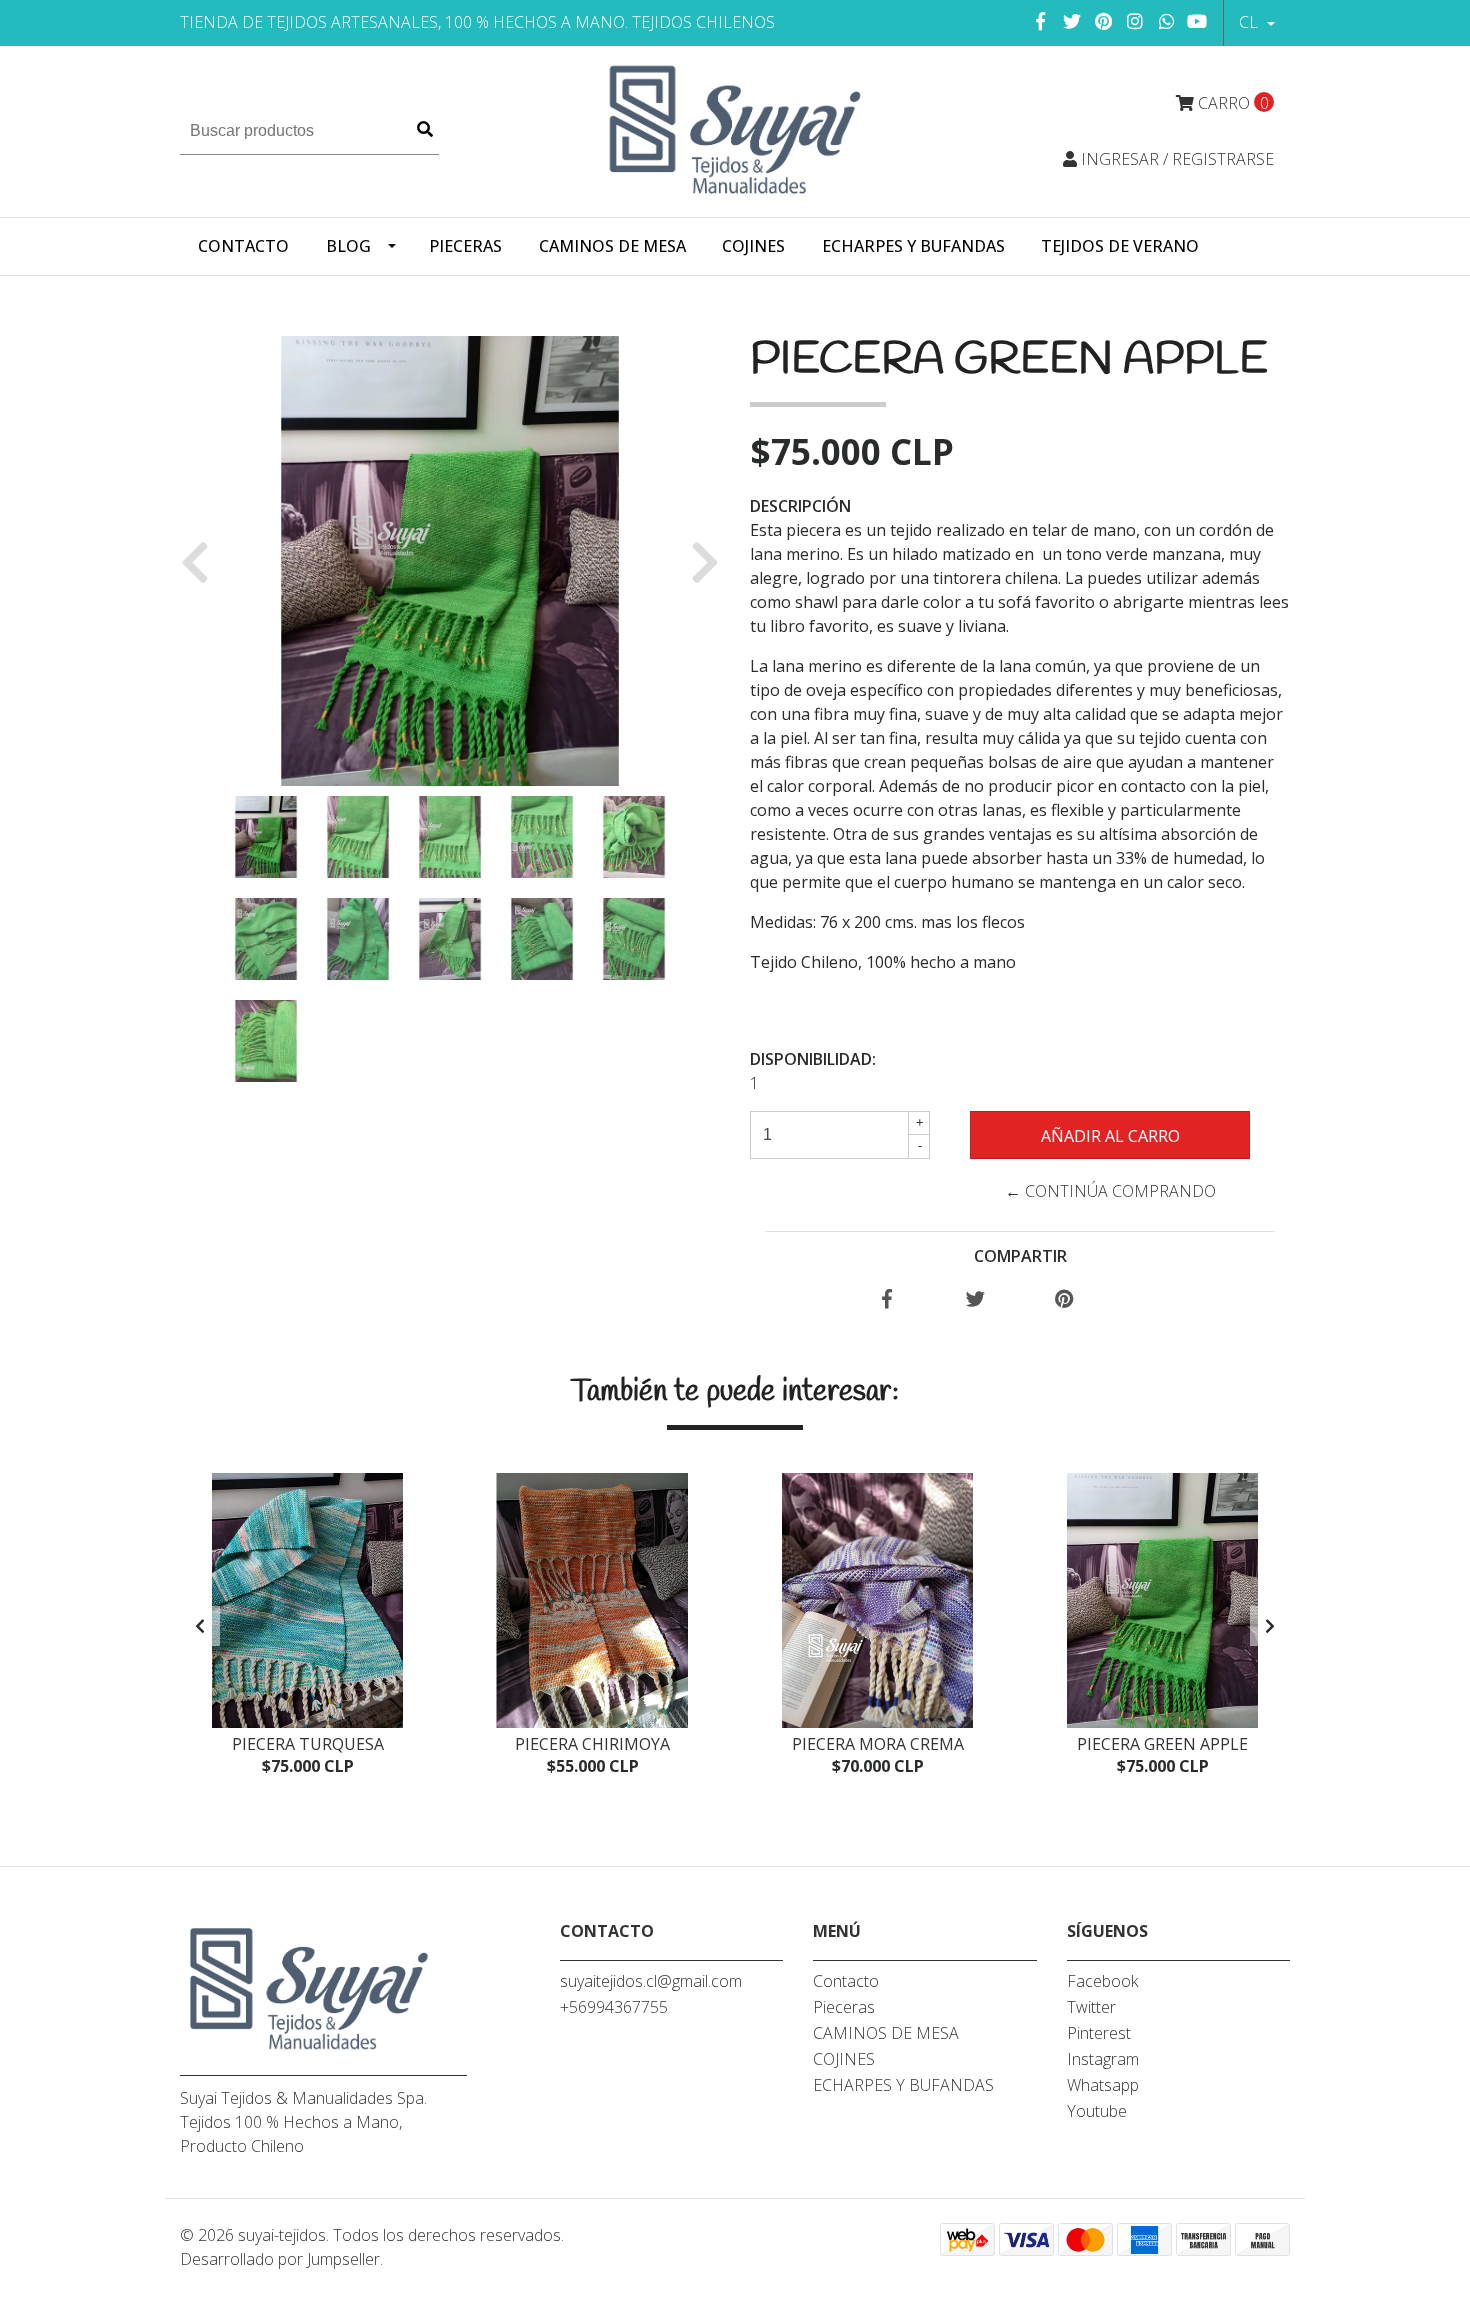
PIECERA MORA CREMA (878, 1744)
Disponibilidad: (813, 1059)
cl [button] (1250, 22)
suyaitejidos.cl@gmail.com (651, 1981)
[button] (202, 561)
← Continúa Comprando (1110, 1191)
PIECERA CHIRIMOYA (592, 1744)
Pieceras (465, 246)
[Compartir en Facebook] (887, 1300)
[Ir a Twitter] (1072, 21)
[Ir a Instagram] (1135, 21)
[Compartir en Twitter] (975, 1300)
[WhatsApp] (1167, 21)
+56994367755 (614, 2007)
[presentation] (200, 1626)
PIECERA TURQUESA (308, 1744)
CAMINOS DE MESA (612, 246)
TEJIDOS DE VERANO (1120, 246)
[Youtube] (1197, 21)
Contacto (243, 246)
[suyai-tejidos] (735, 130)
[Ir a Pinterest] (1104, 21)
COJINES (753, 246)
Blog (348, 246)
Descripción (800, 506)
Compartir (1020, 1256)
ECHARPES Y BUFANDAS (913, 246)
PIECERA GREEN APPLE (1162, 1744)
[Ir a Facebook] (1041, 21)
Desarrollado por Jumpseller (280, 2259)
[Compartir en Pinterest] (1064, 1300)
